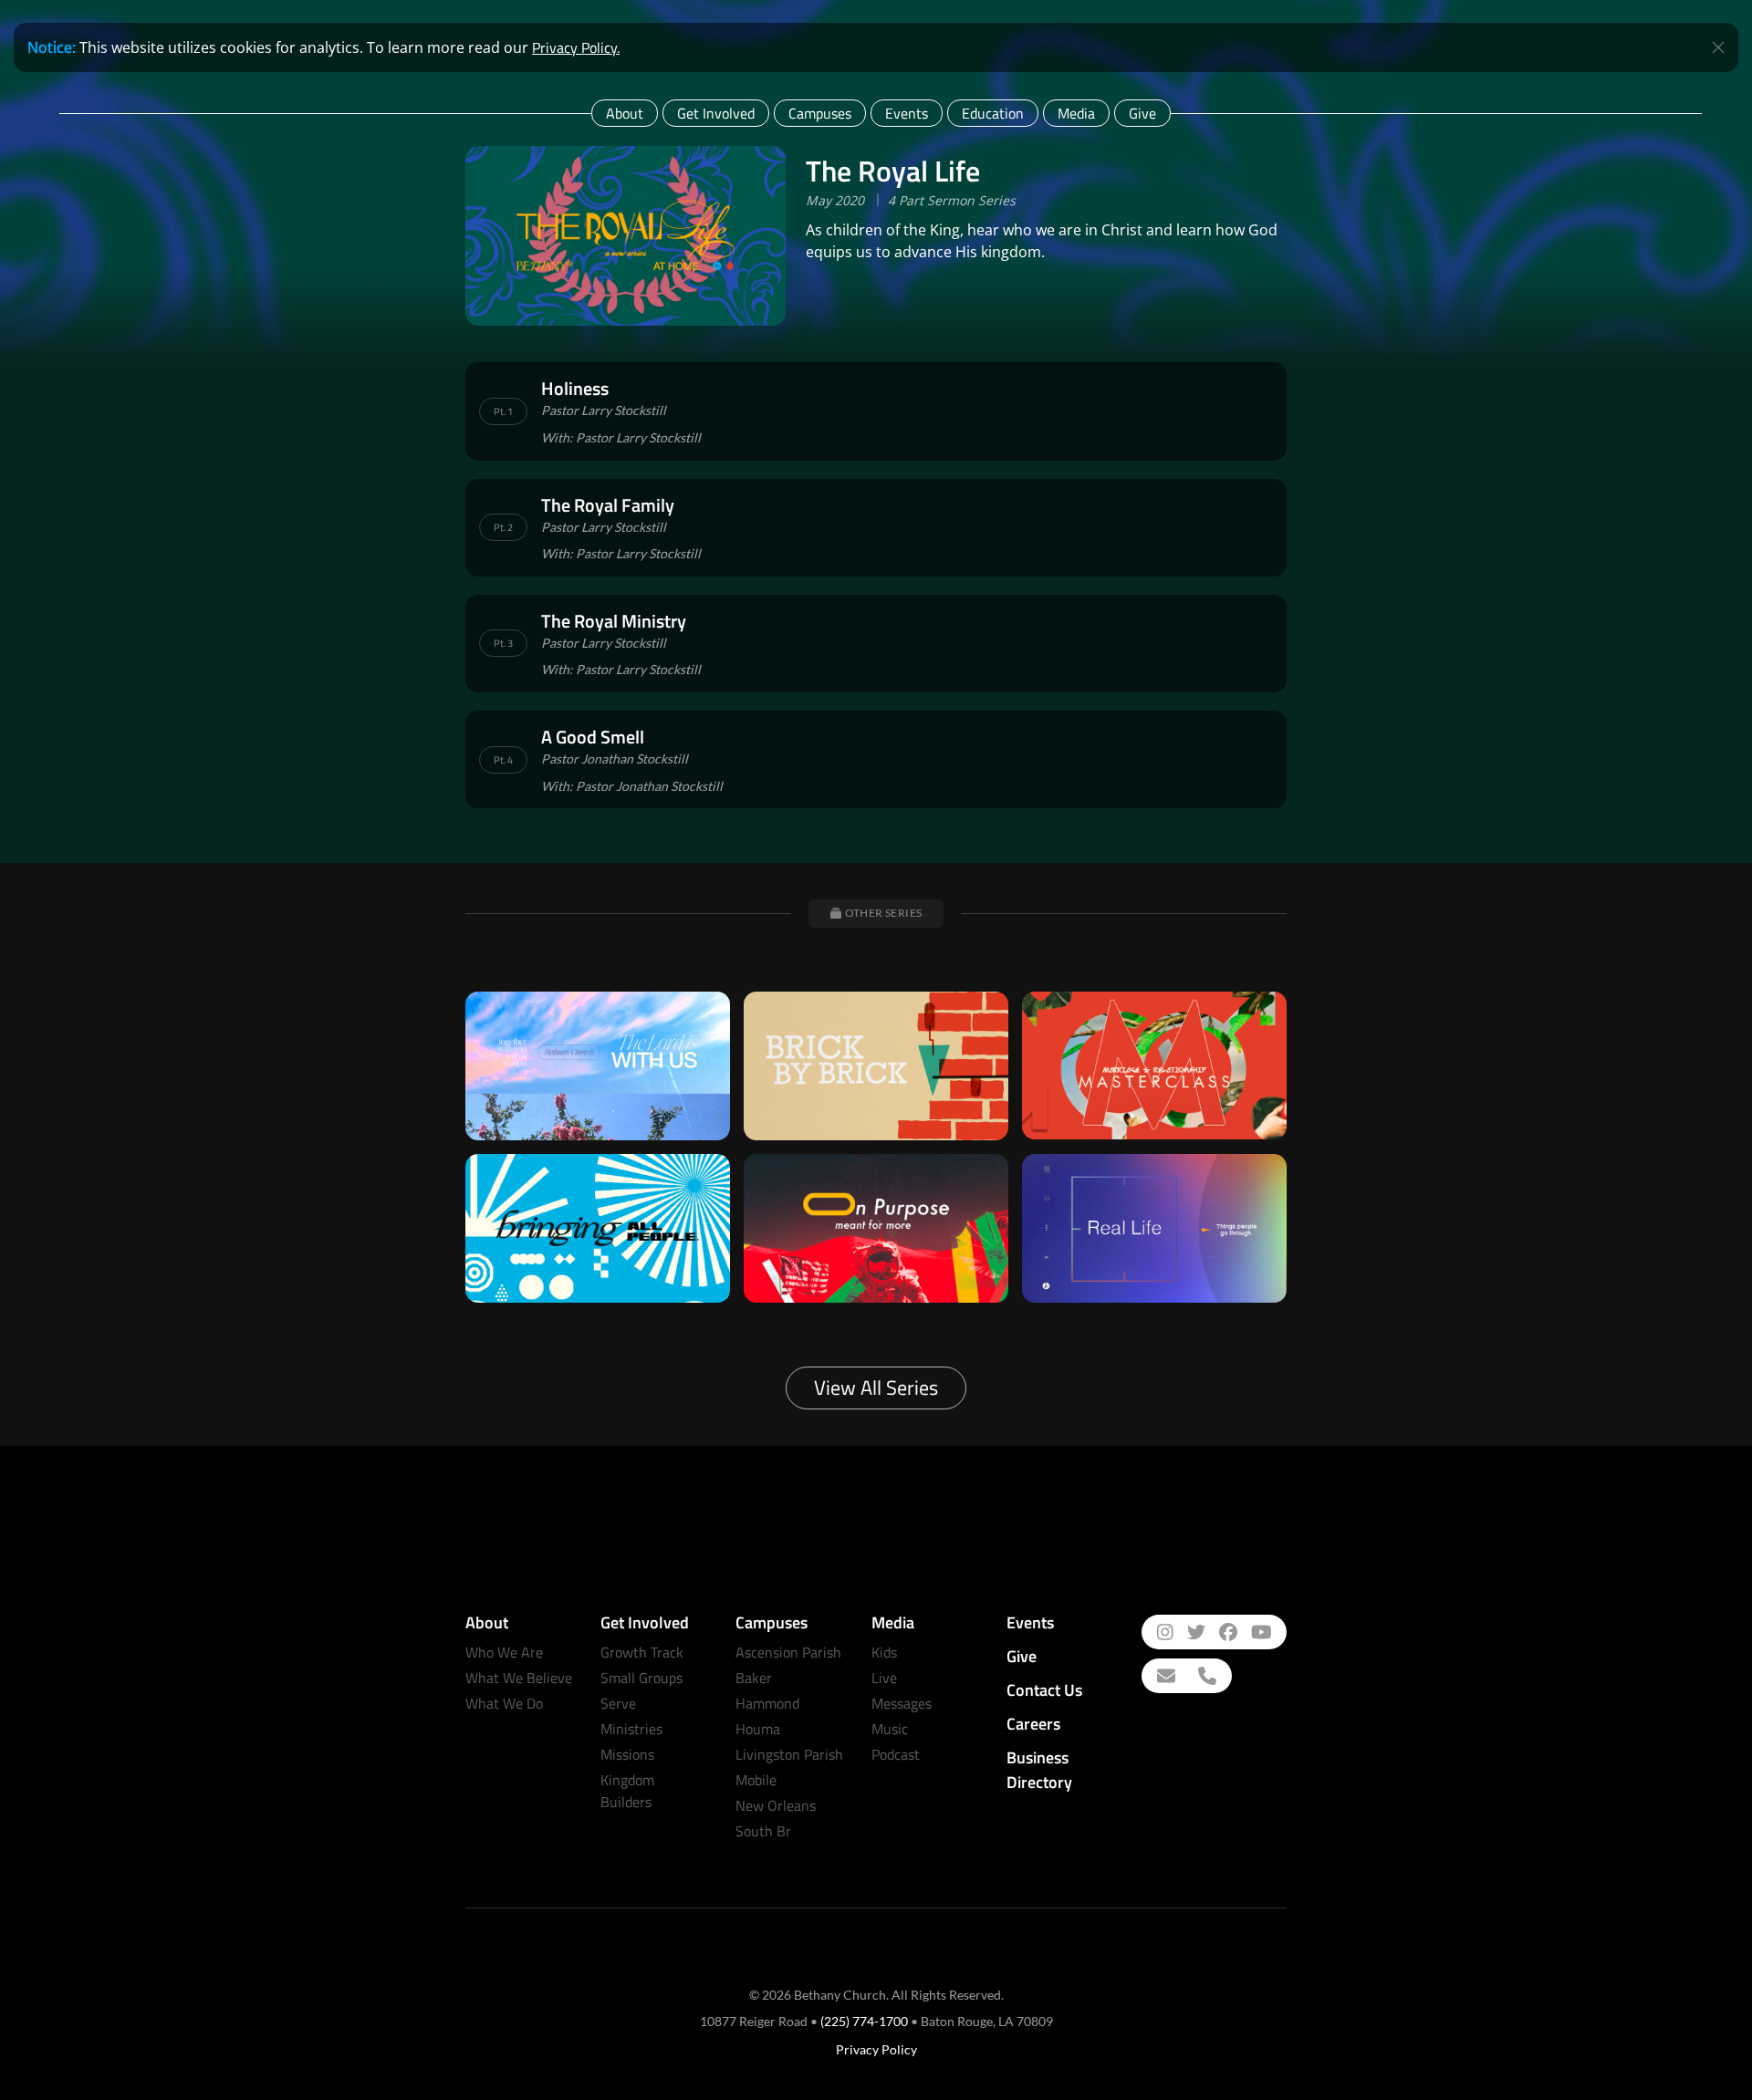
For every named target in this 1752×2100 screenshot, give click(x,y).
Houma (758, 1729)
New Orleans (776, 1805)
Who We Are (504, 1652)
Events (907, 113)
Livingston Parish (789, 1754)
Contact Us (1044, 1690)
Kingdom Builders (627, 1791)
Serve (618, 1703)
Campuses (820, 113)
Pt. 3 (503, 643)
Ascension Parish (788, 1652)
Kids (884, 1652)
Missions (627, 1754)
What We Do (504, 1703)
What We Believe (519, 1678)
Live (884, 1678)
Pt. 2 (503, 527)
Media (1076, 113)
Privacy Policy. (576, 47)
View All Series (876, 1388)
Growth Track (642, 1652)
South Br (763, 1831)
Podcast (896, 1754)
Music (890, 1729)
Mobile (756, 1780)
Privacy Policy (876, 2049)
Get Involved (716, 113)
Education (993, 113)
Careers (1033, 1724)
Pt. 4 (503, 760)
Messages (902, 1703)
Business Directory (1039, 1770)
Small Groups (641, 1678)
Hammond (767, 1703)
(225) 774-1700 (864, 2021)
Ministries (631, 1729)
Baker (754, 1678)
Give (1142, 113)
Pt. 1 (503, 411)
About (625, 113)
